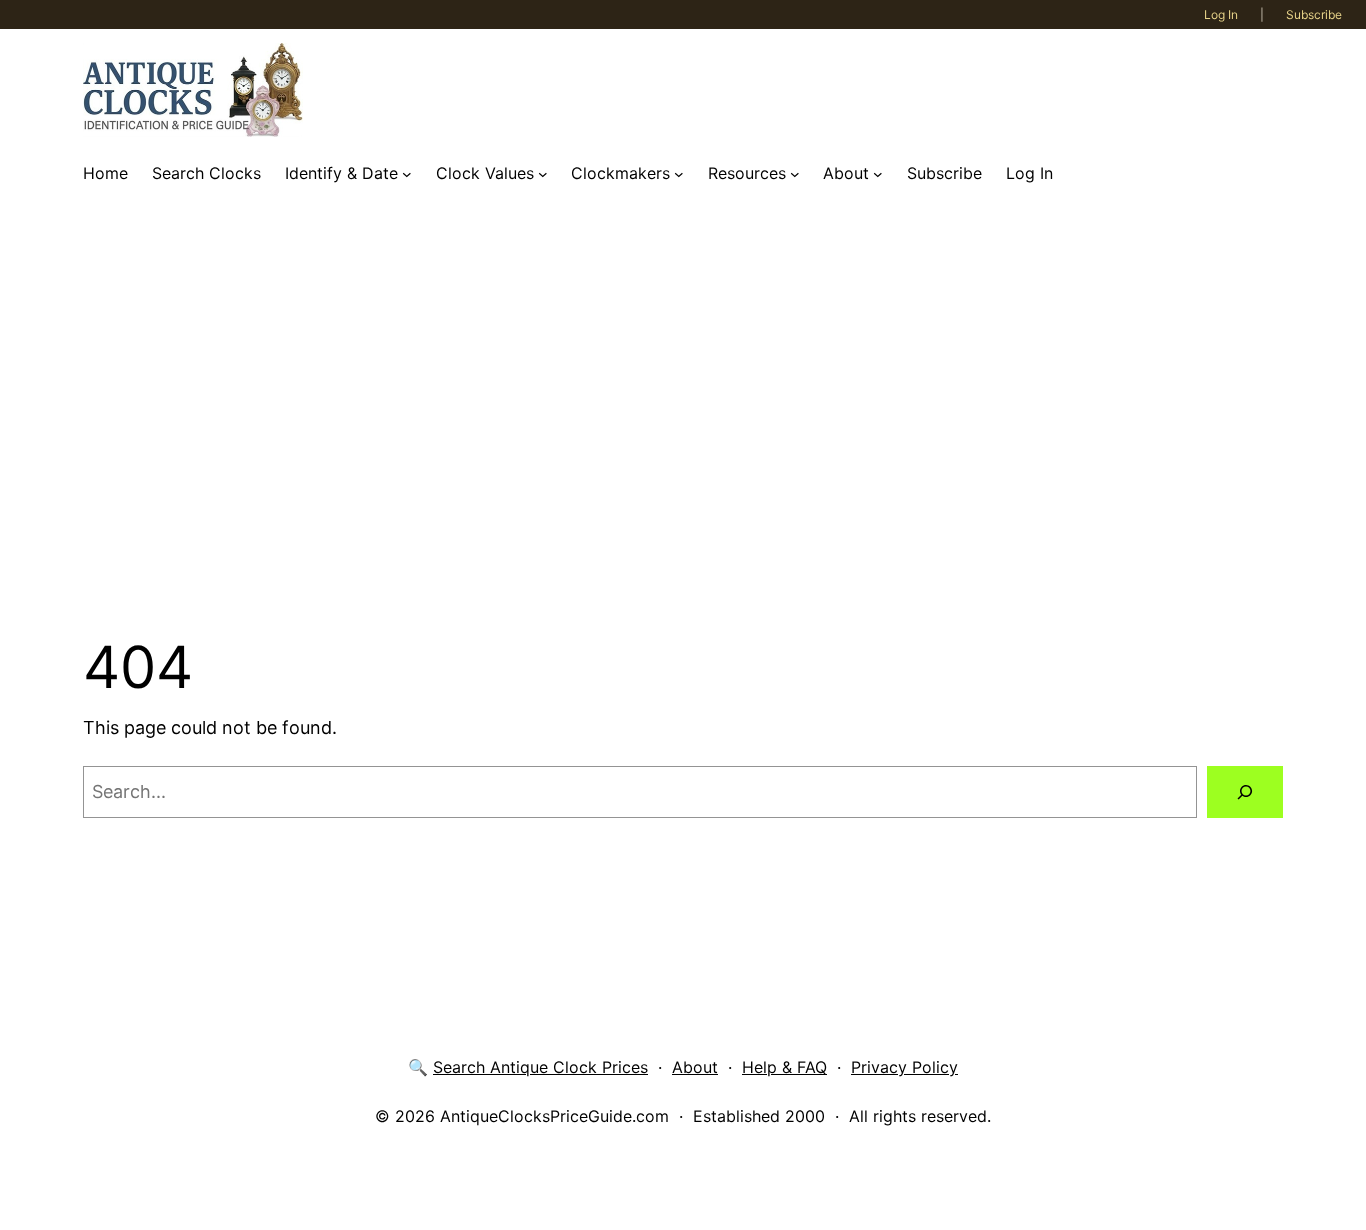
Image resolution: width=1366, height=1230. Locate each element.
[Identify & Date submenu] (407, 174)
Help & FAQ (784, 1067)
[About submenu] (878, 174)
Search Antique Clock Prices (540, 1067)
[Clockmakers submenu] (679, 174)
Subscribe (1314, 14)
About (695, 1067)
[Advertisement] (683, 413)
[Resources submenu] (795, 174)
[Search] (1245, 792)
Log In (1221, 14)
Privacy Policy (904, 1067)
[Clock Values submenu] (543, 174)
